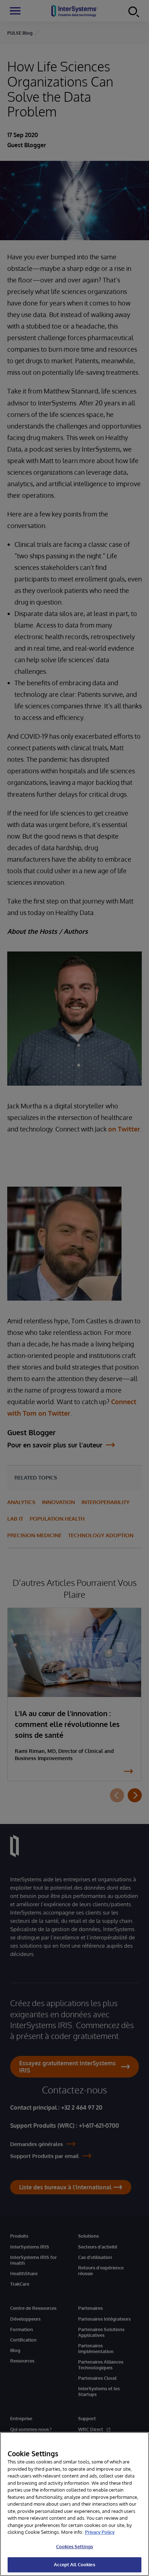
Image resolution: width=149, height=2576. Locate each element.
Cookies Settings (74, 2546)
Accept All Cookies (74, 2564)
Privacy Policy (100, 2532)
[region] (74, 2504)
